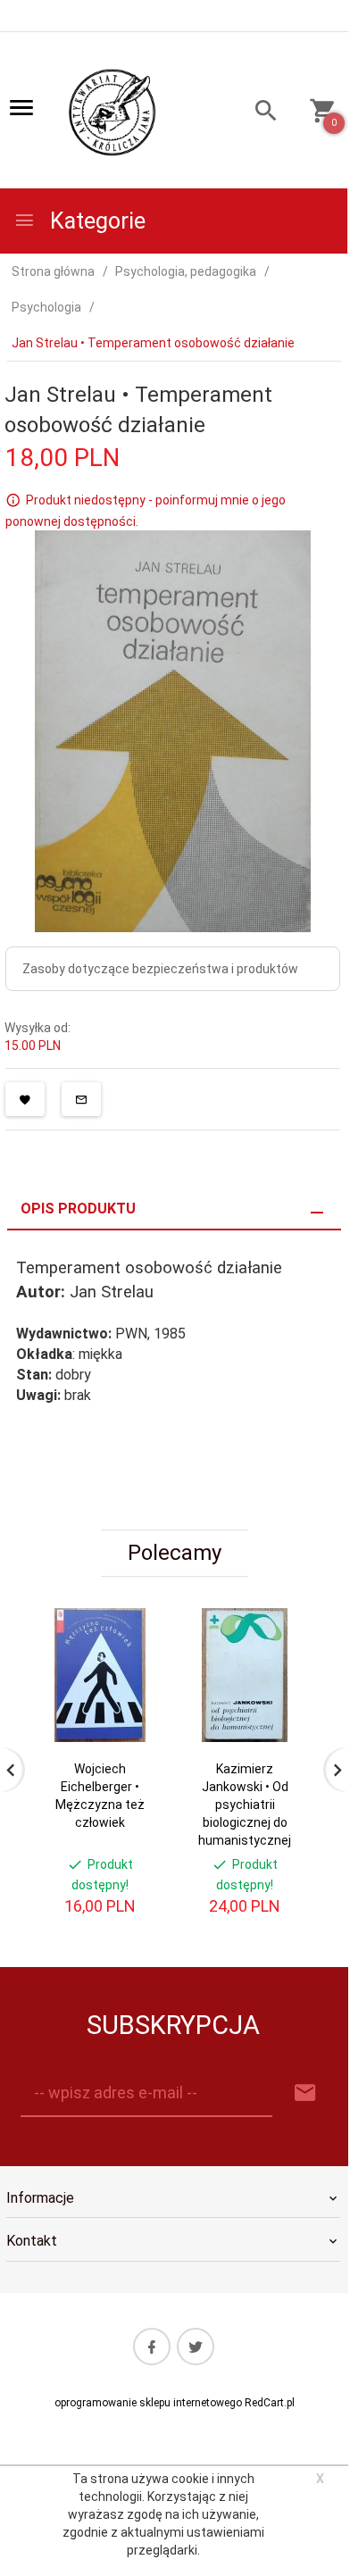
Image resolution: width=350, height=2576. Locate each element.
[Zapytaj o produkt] (81, 1099)
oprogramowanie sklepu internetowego (148, 2403)
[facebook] (152, 2347)
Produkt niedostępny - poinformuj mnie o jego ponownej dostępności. (146, 511)
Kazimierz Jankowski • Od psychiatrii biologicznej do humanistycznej (245, 1805)
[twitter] (196, 2347)
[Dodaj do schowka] (25, 1099)
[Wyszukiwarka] (258, 113)
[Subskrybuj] (305, 2093)
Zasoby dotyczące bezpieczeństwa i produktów (160, 969)
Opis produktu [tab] (78, 1209)
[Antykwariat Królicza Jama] (112, 112)
